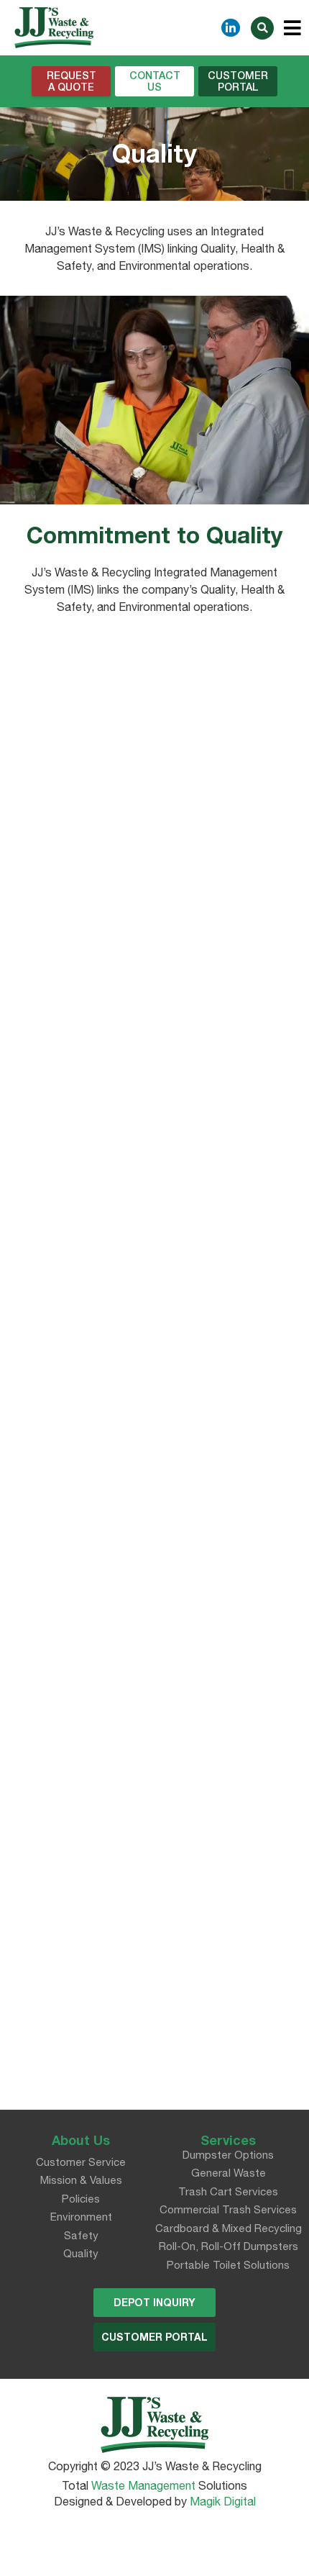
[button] (71, 81)
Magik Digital (221, 2501)
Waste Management (143, 2485)
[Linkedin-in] (231, 28)
